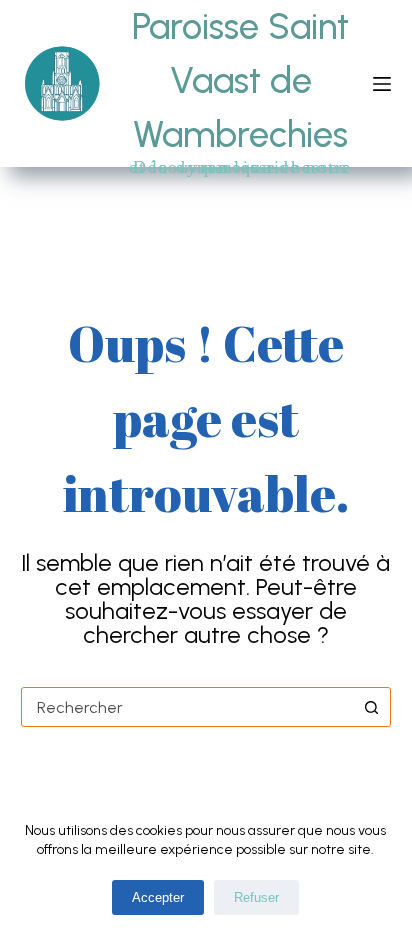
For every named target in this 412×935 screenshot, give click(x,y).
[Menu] (382, 84)
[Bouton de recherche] (371, 707)
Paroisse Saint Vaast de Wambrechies (240, 80)
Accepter (158, 897)
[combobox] (187, 707)
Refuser (256, 897)
